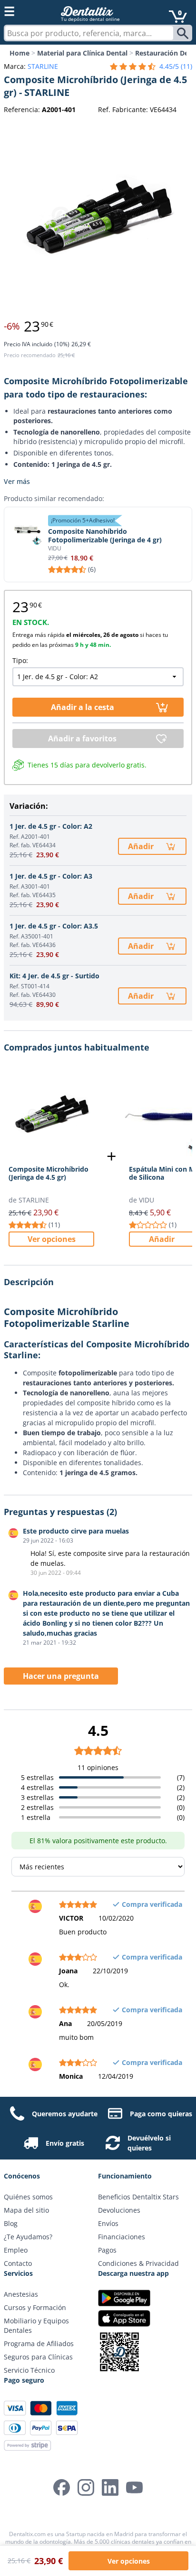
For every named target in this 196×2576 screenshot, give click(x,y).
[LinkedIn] (110, 2487)
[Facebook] (62, 2487)
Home (20, 53)
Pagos (107, 2250)
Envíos (108, 2223)
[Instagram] (86, 2487)
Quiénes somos (28, 2197)
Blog (11, 2223)
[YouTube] (134, 2487)
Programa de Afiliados (39, 2344)
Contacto (18, 2263)
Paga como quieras (161, 2114)
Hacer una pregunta (61, 1676)
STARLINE (43, 66)
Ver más (17, 481)
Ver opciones (52, 1239)
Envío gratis (65, 2143)
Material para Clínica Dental (82, 53)
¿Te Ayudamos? (28, 2237)
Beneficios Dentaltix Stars (138, 2197)
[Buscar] (184, 33)
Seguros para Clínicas (38, 2357)
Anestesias (21, 2294)
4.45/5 (176, 66)
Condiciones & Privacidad (138, 2263)
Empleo (16, 2250)
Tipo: (20, 660)
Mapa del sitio (26, 2210)
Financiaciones (122, 2237)
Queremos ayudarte (65, 2114)
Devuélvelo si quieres (149, 2143)
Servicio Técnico (29, 2370)
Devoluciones (119, 2210)
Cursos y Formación (35, 2307)
